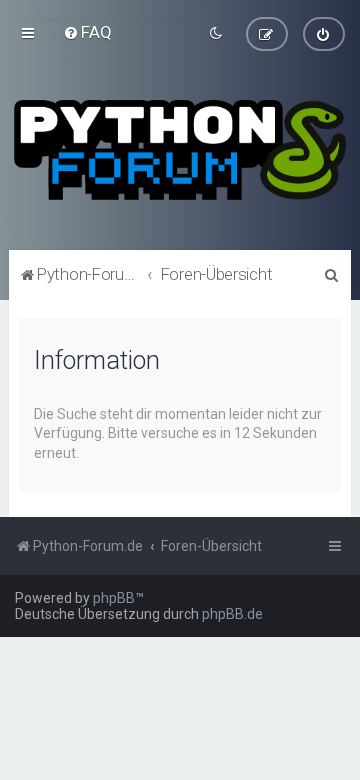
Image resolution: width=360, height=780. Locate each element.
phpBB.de (232, 614)
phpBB (114, 598)
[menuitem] (87, 32)
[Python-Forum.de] (179, 150)
